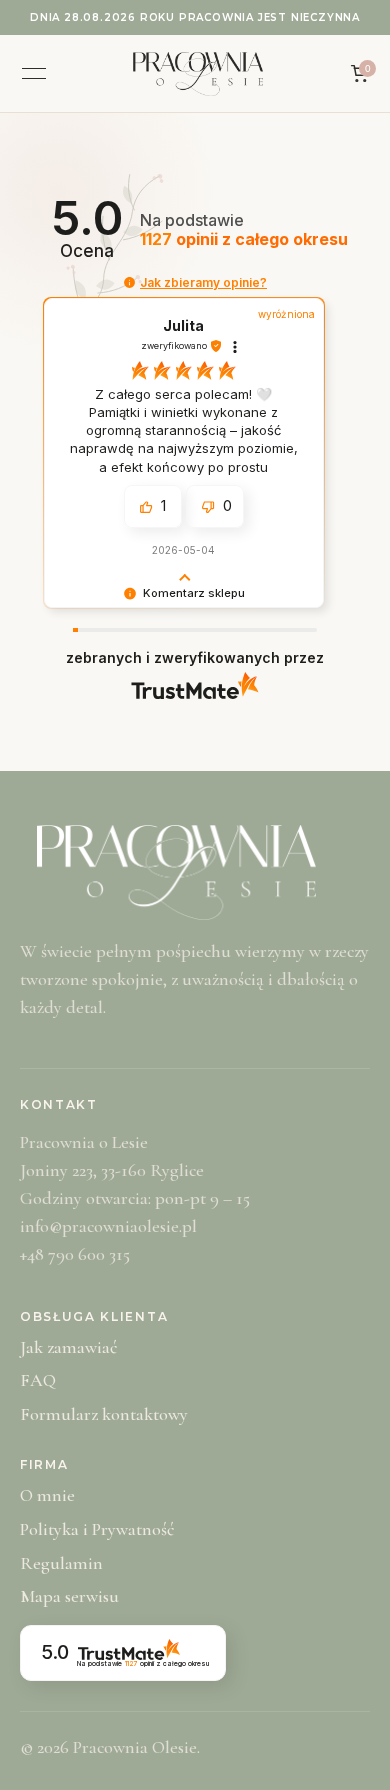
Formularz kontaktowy (104, 1414)
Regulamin (61, 1563)
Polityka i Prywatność (97, 1529)
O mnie (47, 1495)
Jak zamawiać (68, 1347)
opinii (244, 239)
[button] (129, 282)
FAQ (38, 1380)
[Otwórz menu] (34, 74)
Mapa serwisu (69, 1596)
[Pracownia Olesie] (198, 74)
